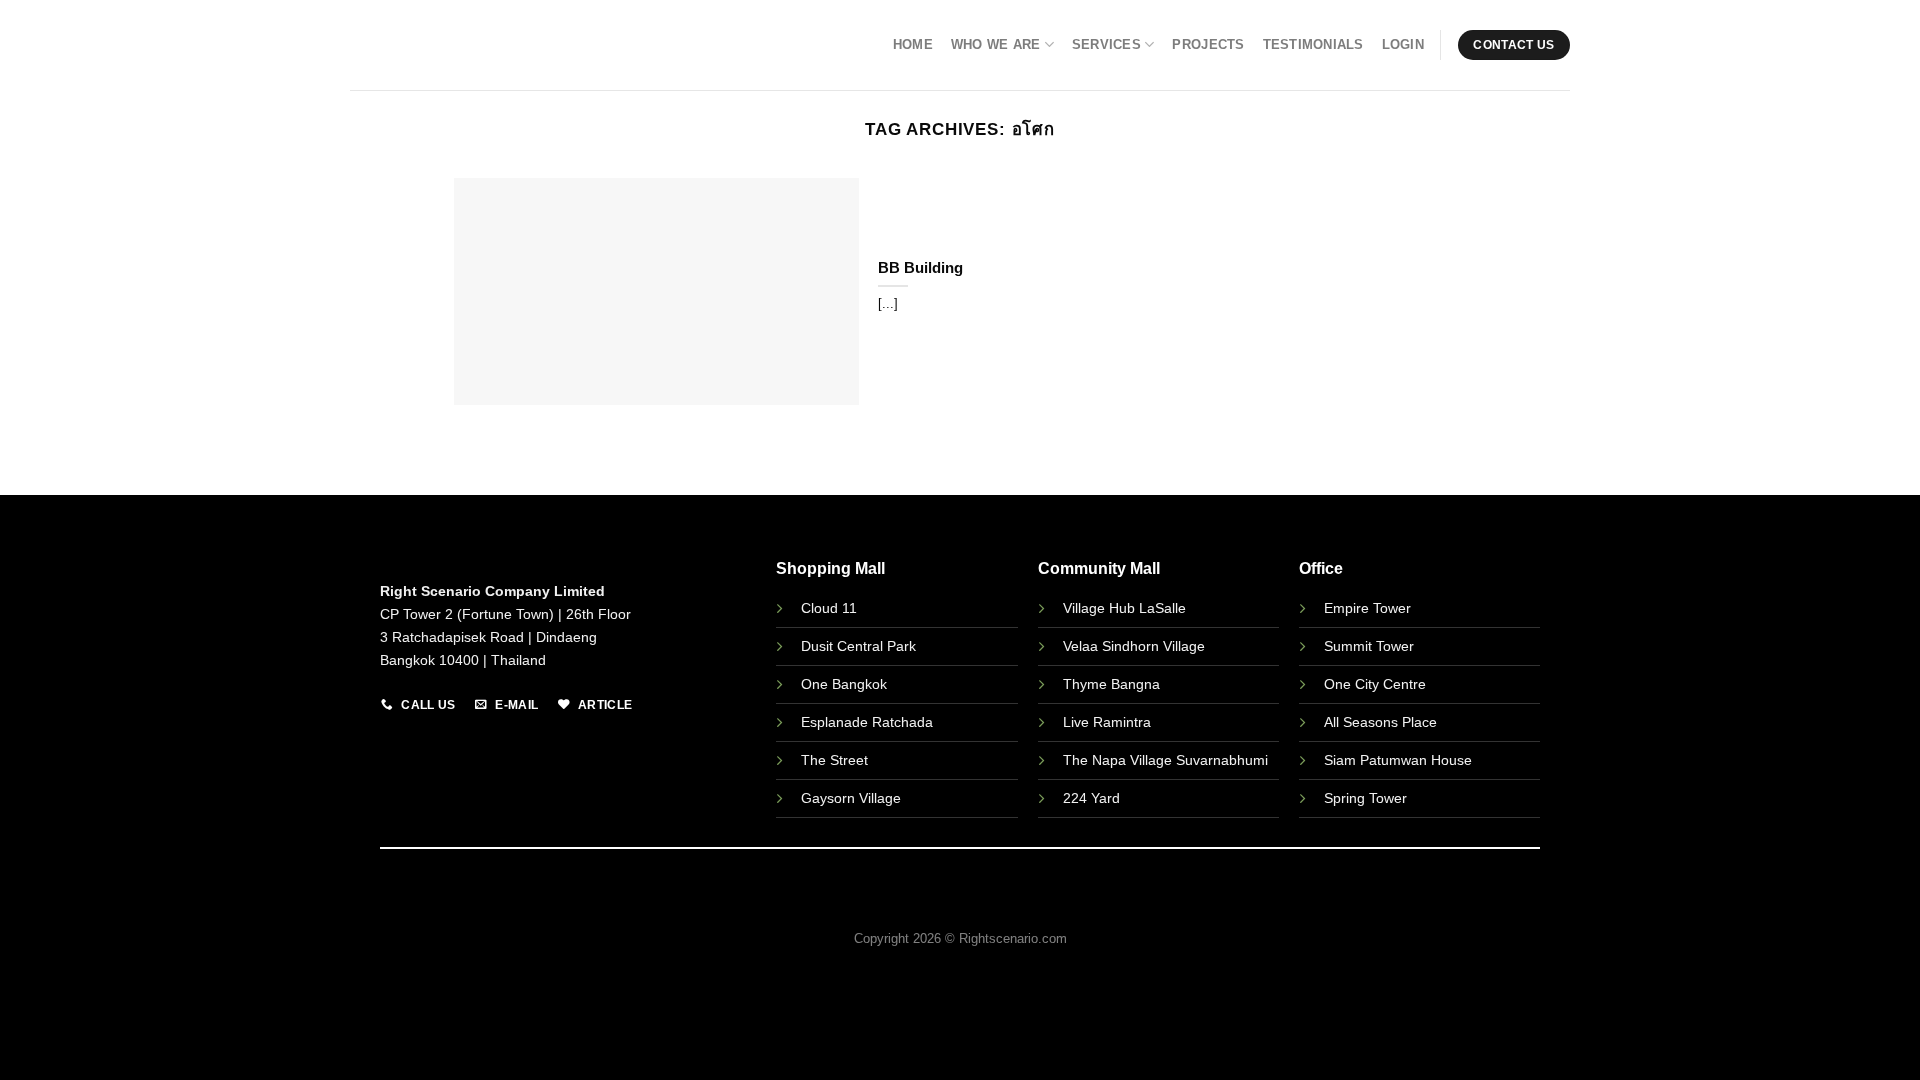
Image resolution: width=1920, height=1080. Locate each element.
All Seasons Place (1380, 722)
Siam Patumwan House (1398, 760)
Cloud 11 (829, 608)
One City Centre (1375, 684)
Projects (1208, 44)
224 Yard (1091, 798)
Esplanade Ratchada (867, 722)
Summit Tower (1369, 646)
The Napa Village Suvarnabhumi (1165, 760)
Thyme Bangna (1111, 684)
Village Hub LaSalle (1124, 608)
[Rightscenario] (446, 45)
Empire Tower (1367, 608)
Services (1106, 44)
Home (913, 44)
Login (1403, 44)
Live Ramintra (1107, 722)
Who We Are (996, 44)
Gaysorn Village (851, 798)
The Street (834, 760)
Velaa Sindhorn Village (1134, 646)
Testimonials (1313, 44)
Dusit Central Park (860, 646)
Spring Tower (1365, 798)
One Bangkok (844, 684)
